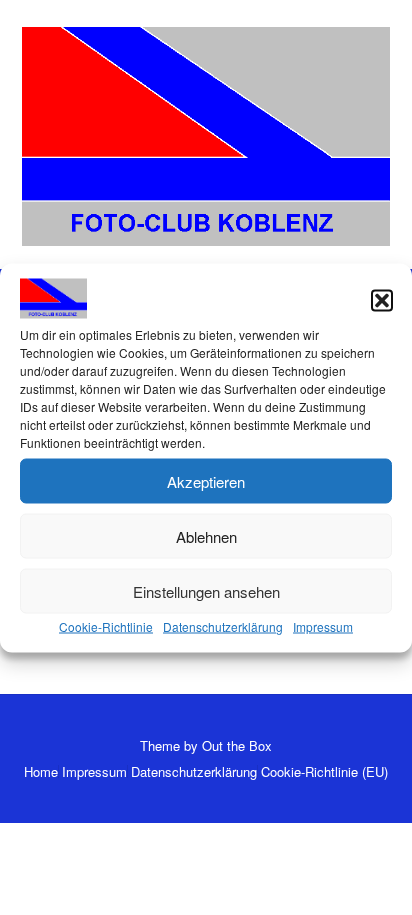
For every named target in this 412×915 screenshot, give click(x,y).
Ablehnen (206, 535)
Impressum (323, 626)
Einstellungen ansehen (206, 590)
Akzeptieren (206, 480)
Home (41, 771)
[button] (382, 301)
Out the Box (237, 745)
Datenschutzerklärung (223, 626)
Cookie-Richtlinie (106, 626)
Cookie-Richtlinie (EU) (324, 771)
